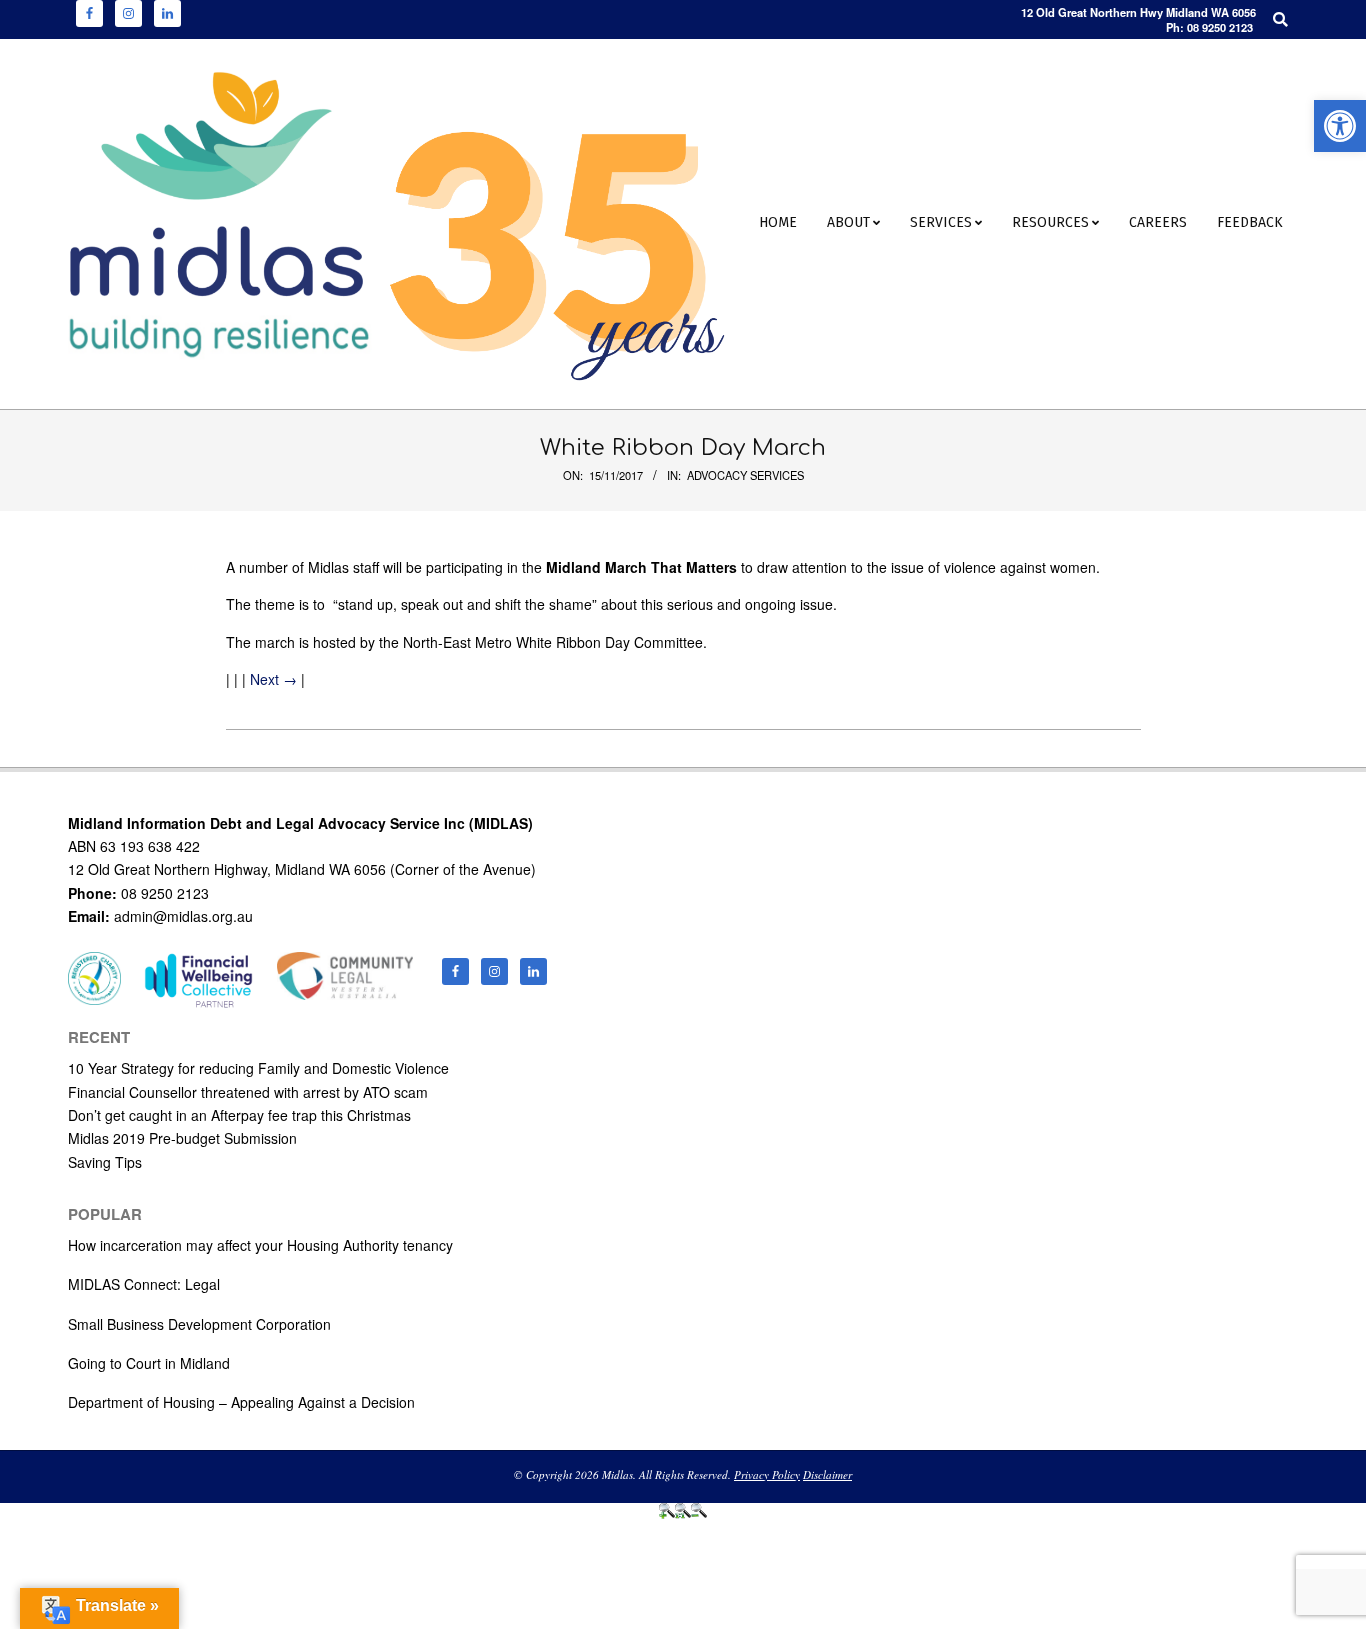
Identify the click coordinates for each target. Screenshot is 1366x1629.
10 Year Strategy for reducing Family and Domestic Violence (258, 1068)
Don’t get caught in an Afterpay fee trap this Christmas (239, 1115)
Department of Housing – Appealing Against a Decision (241, 1402)
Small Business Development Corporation (199, 1324)
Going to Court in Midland (149, 1363)
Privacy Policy (767, 1474)
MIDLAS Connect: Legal (144, 1284)
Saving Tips (105, 1162)
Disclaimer (827, 1474)
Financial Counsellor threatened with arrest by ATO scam (248, 1092)
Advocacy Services (745, 475)
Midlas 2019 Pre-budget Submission (182, 1138)
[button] (1340, 126)
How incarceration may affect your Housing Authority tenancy (260, 1245)
